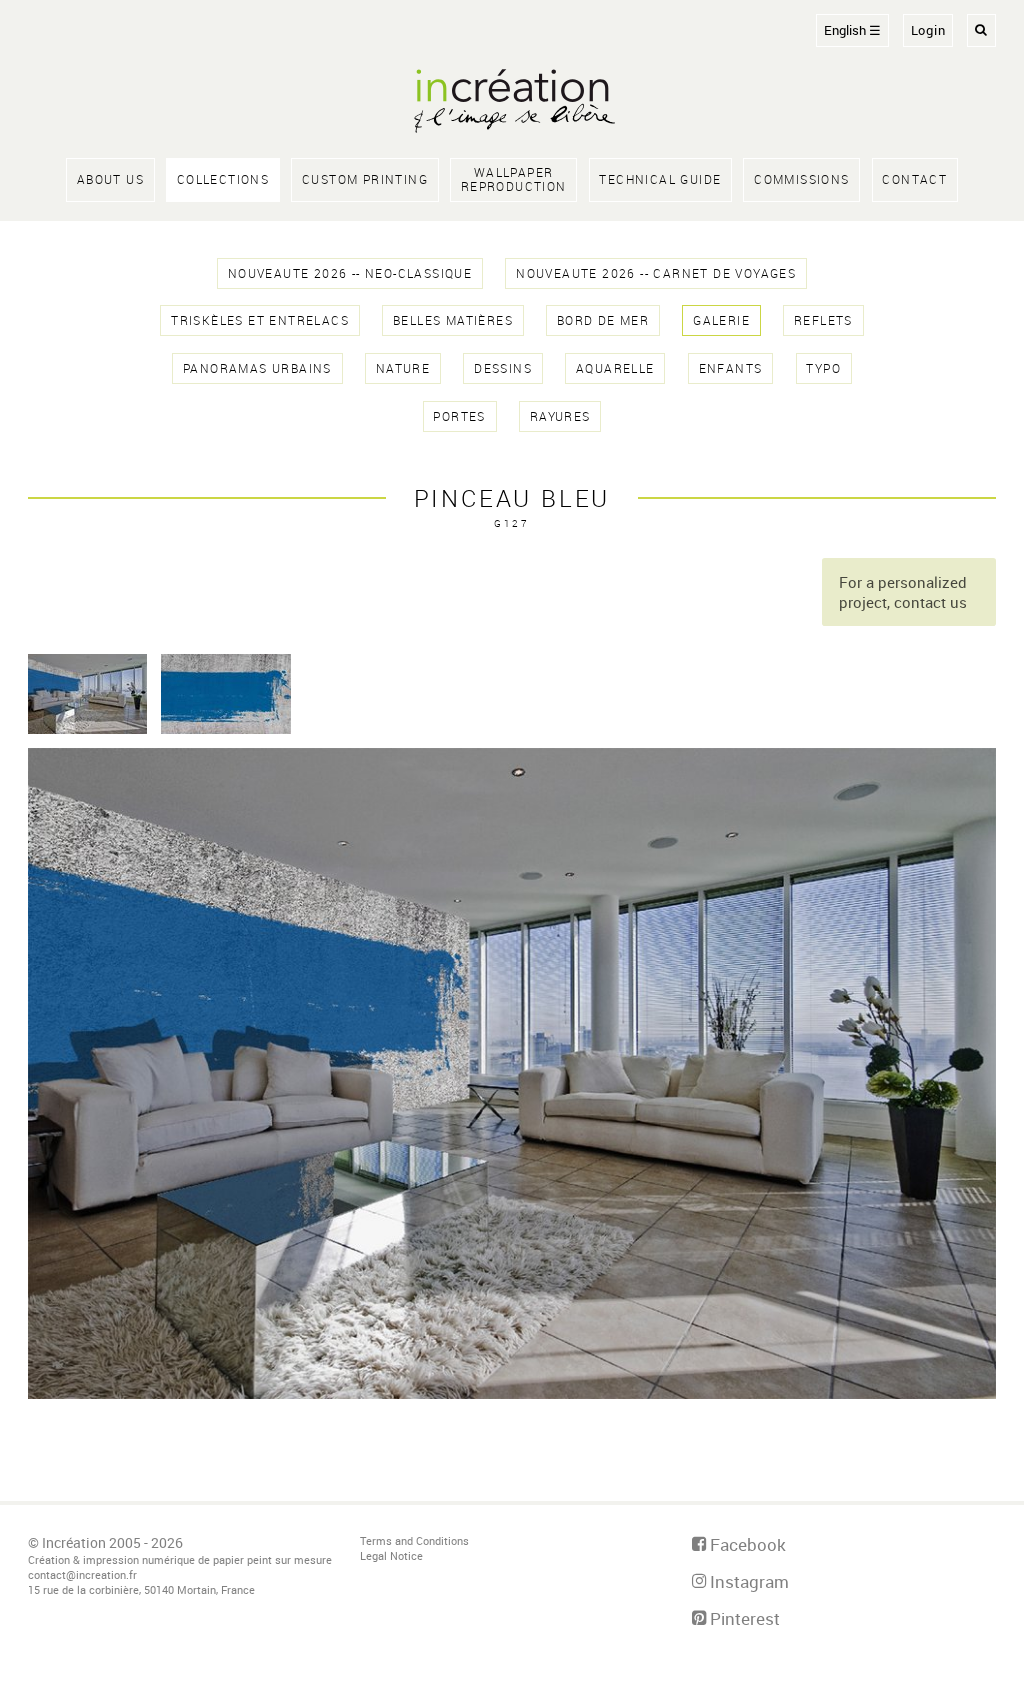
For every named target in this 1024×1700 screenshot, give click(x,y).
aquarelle (615, 368)
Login (928, 30)
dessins (503, 368)
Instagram (747, 1581)
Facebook (746, 1544)
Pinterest (743, 1618)
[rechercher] (981, 30)
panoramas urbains (257, 368)
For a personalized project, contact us (903, 592)
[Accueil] (512, 103)
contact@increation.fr (82, 1574)
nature (403, 368)
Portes (459, 416)
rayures (560, 416)
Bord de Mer (603, 320)
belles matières (453, 320)
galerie (721, 320)
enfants (731, 368)
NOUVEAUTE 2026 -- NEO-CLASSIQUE (350, 273)
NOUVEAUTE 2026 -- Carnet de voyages (656, 273)
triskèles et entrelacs (260, 320)
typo (823, 368)
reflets (823, 320)
